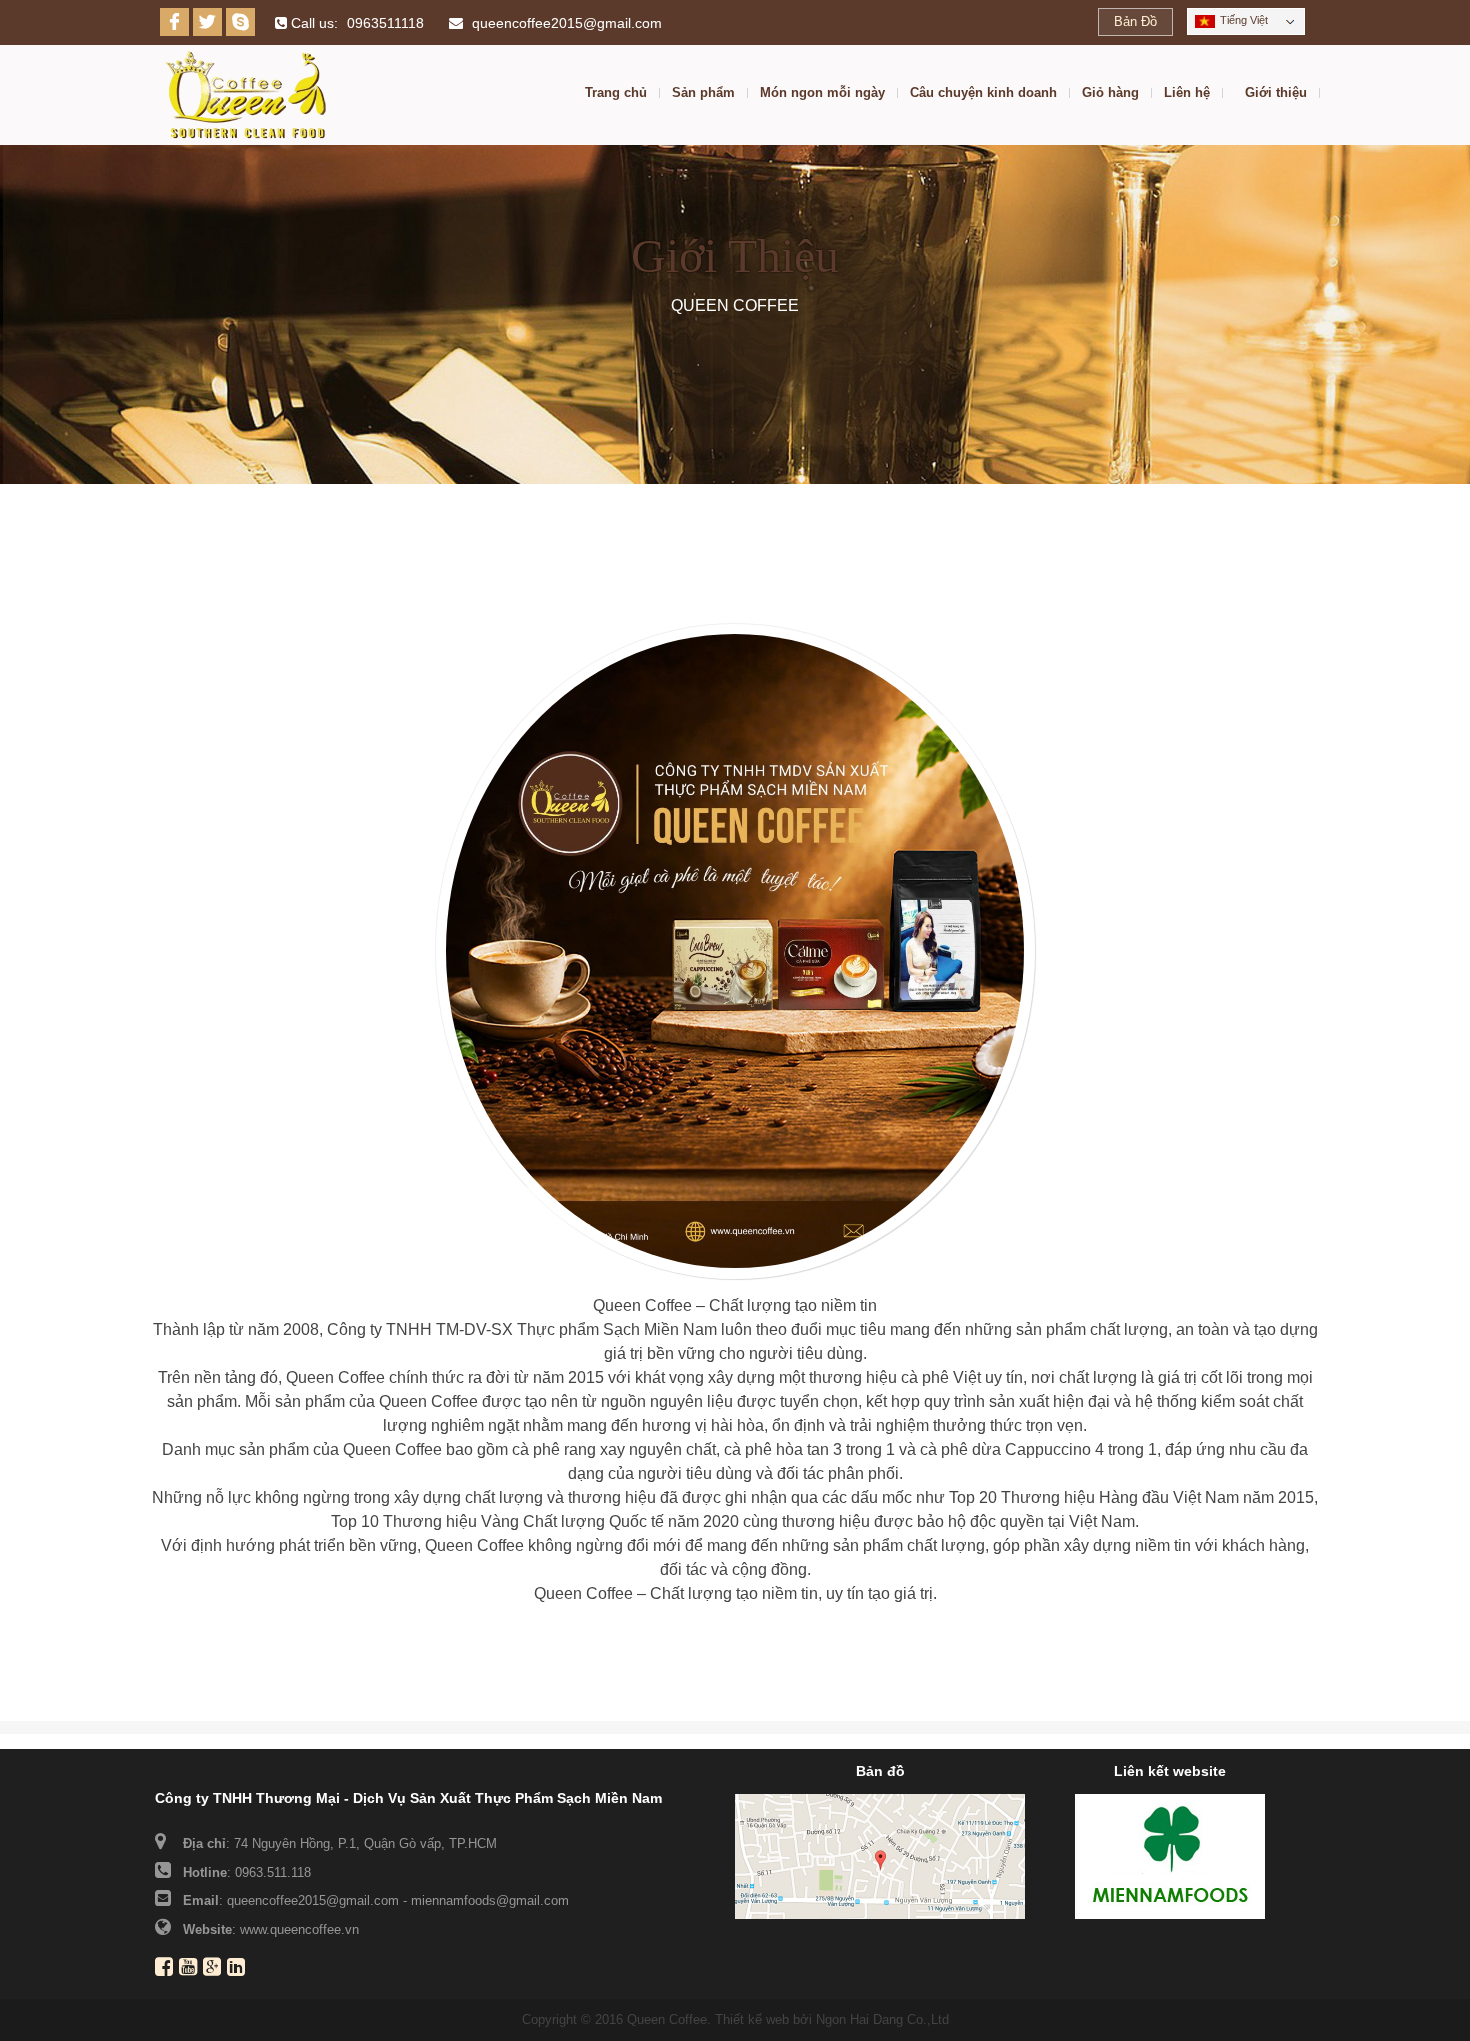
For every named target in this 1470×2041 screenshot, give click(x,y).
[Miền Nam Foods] (1170, 1855)
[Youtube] (191, 1969)
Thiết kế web (752, 2019)
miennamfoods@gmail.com (490, 1900)
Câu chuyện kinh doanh (983, 93)
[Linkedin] (239, 1969)
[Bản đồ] (880, 1855)
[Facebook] (174, 22)
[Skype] (240, 22)
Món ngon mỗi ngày (822, 93)
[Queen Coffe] (245, 95)
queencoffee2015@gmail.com (567, 23)
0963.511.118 (273, 1872)
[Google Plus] (215, 1969)
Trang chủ (616, 93)
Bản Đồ (1135, 21)
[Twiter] (207, 22)
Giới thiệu (1276, 93)
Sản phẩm (703, 93)
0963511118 (385, 23)
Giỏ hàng (1110, 93)
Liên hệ (1187, 93)
